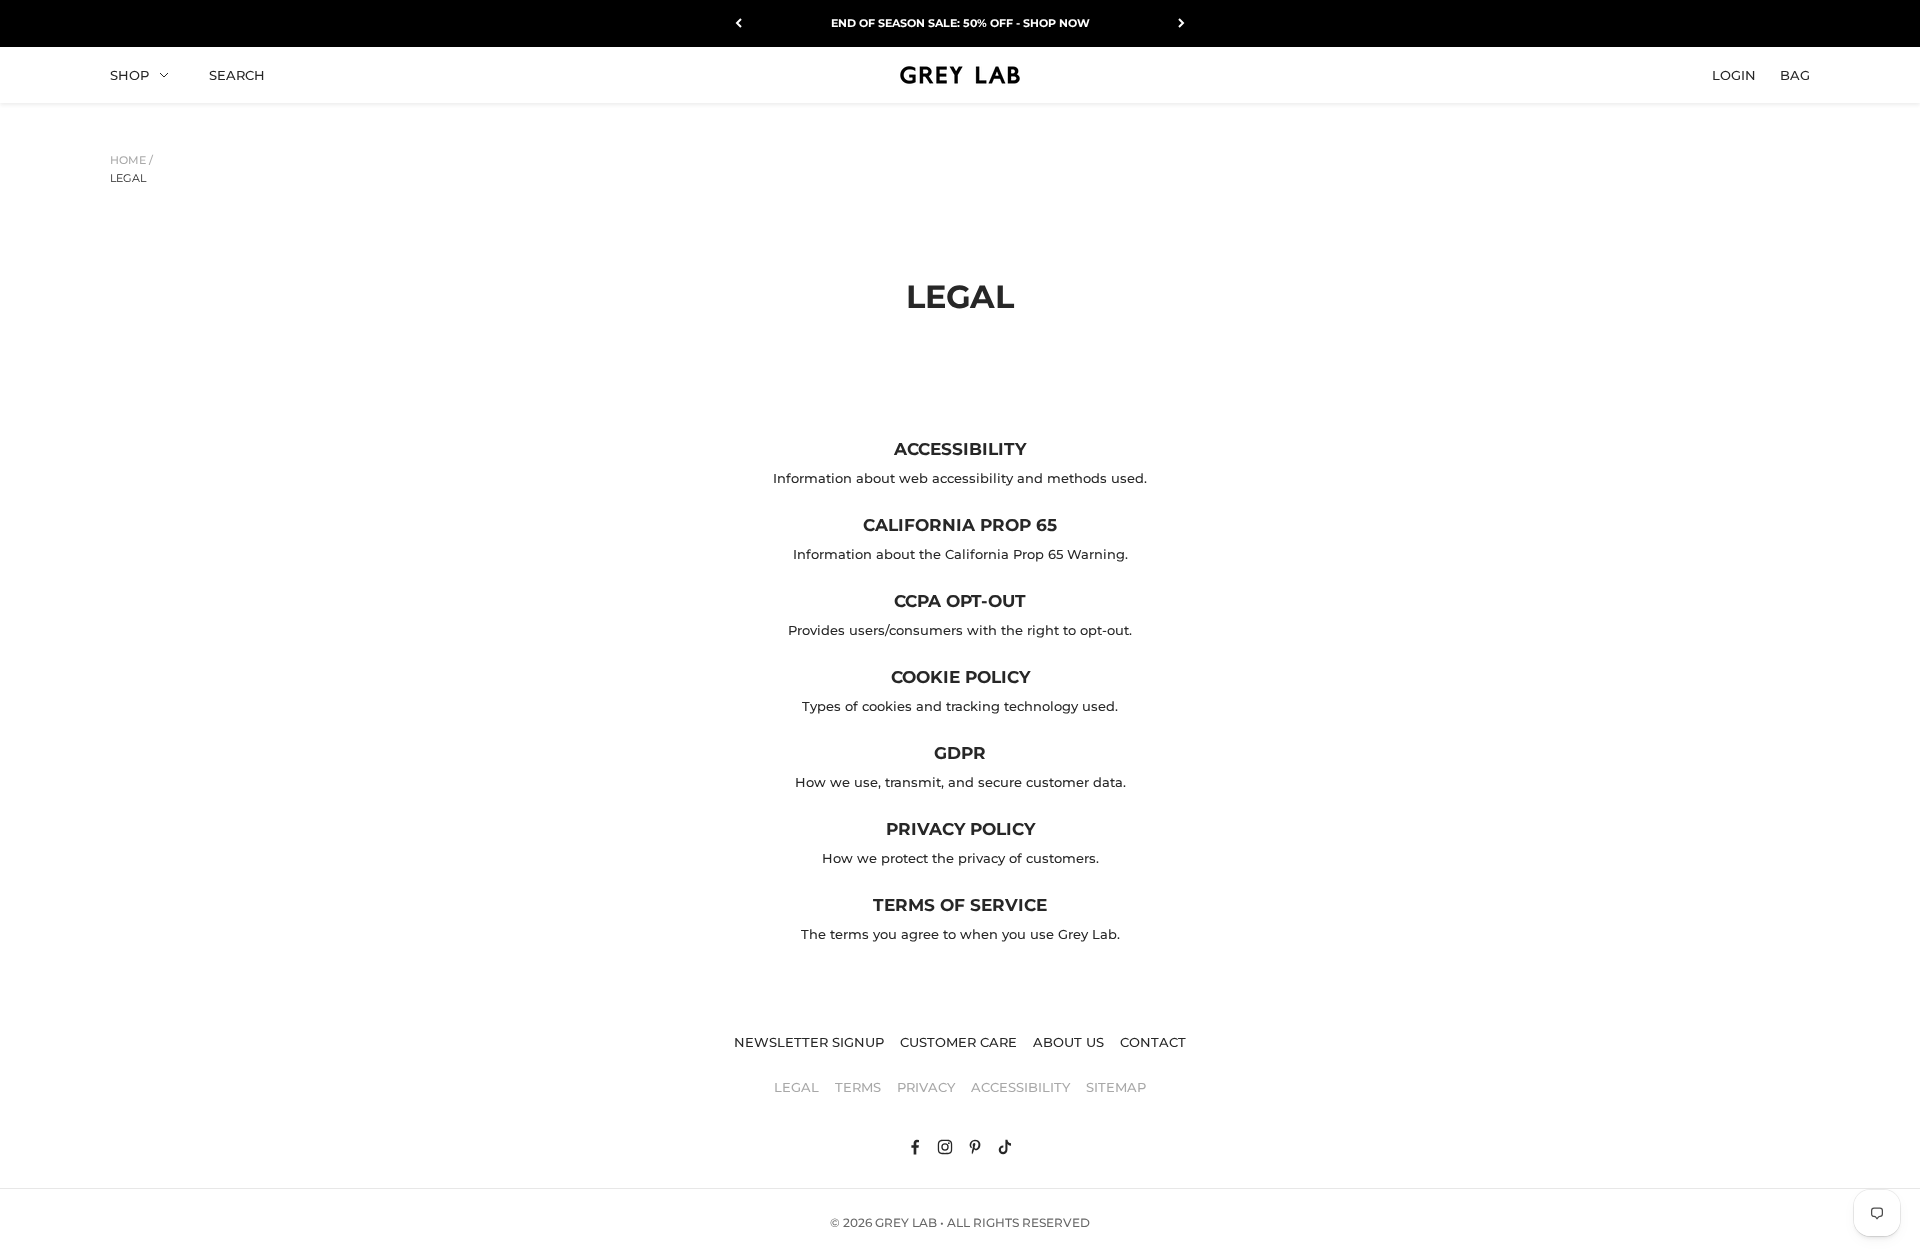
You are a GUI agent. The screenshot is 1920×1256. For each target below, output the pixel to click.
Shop (129, 74)
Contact (1153, 1042)
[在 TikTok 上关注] (1005, 1147)
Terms (858, 1087)
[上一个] (738, 23)
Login (1734, 74)
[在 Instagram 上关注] (945, 1147)
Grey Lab (906, 1222)
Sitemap (1116, 1087)
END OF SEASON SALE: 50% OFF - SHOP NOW (960, 23)
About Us (1068, 1042)
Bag (1795, 74)
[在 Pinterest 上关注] (975, 1147)
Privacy (926, 1087)
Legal (128, 178)
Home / (131, 160)
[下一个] (1181, 23)
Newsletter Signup (809, 1042)
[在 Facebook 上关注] (915, 1147)
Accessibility (1020, 1087)
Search (237, 74)
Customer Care (958, 1042)
